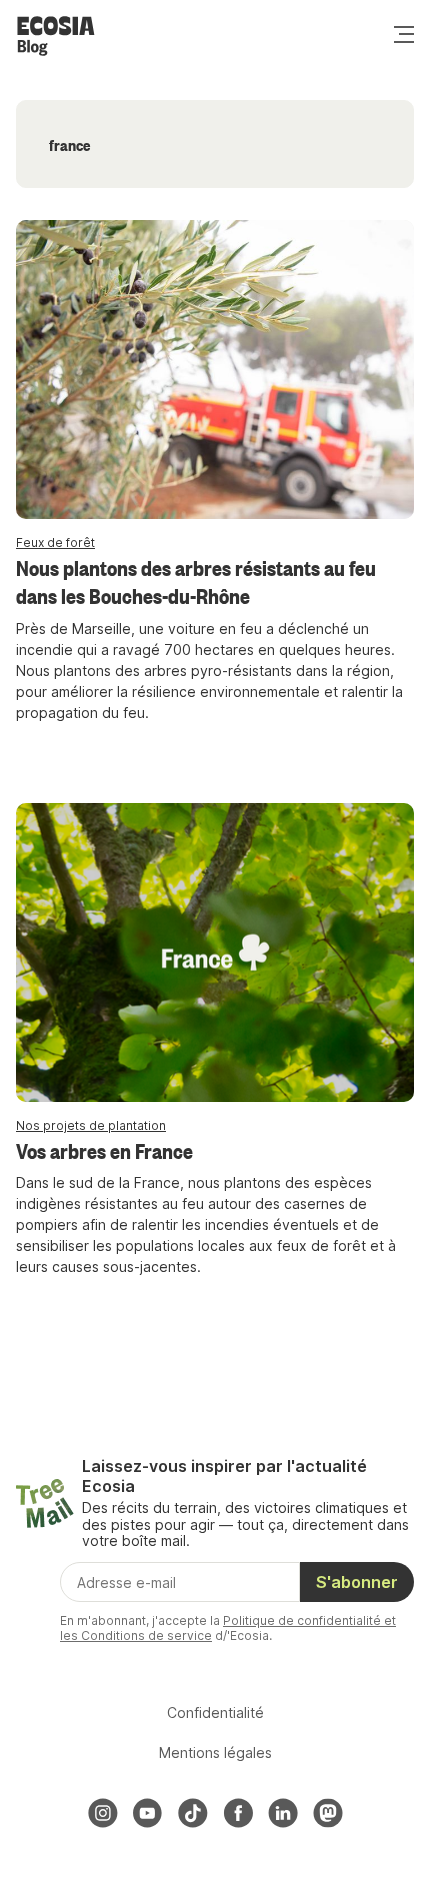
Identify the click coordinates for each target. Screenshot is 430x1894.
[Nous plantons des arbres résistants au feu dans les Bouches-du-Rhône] (215, 369)
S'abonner (357, 1582)
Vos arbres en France (104, 1150)
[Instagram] (103, 1813)
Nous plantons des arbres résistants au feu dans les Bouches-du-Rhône (196, 581)
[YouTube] (148, 1813)
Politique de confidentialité (302, 1620)
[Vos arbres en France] (215, 952)
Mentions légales (215, 1752)
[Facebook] (238, 1813)
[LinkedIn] (283, 1813)
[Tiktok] (193, 1813)
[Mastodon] (328, 1813)
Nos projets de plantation (91, 1125)
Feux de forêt (55, 542)
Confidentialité (215, 1712)
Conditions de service (146, 1635)
